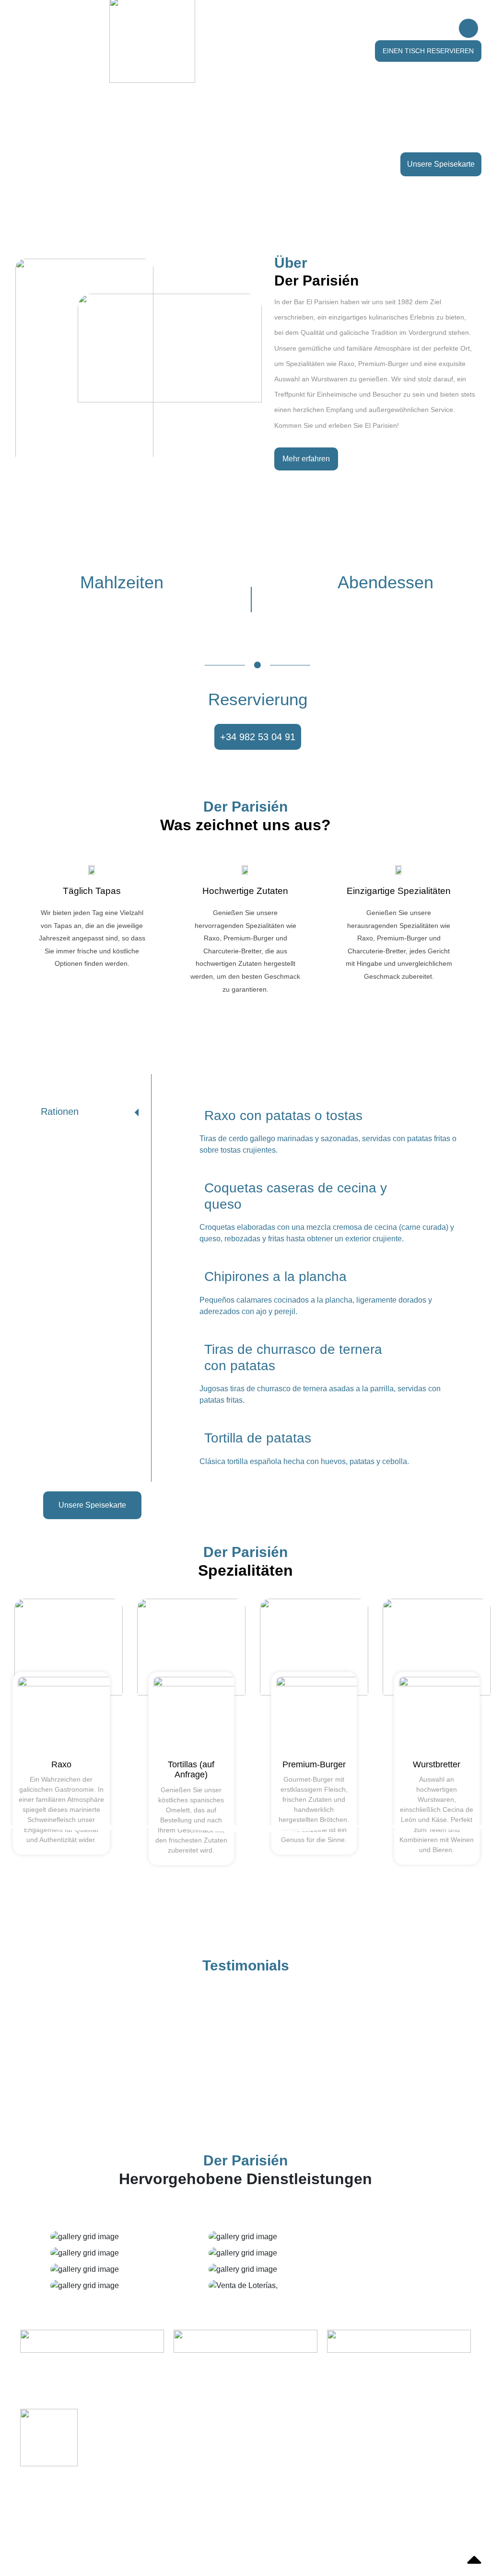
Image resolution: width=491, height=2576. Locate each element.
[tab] (88, 1112)
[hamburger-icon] (468, 28)
